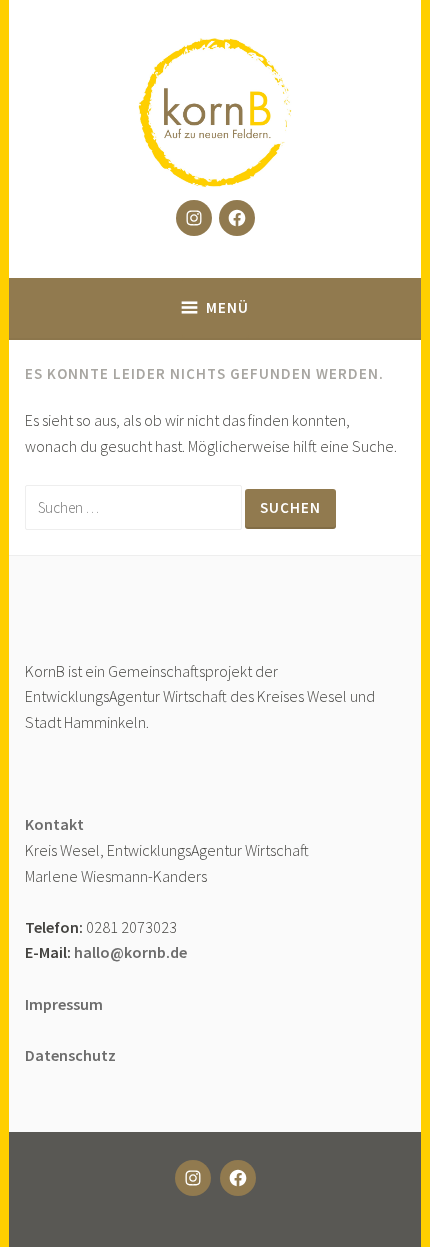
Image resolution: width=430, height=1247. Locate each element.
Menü (227, 307)
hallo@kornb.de (130, 952)
